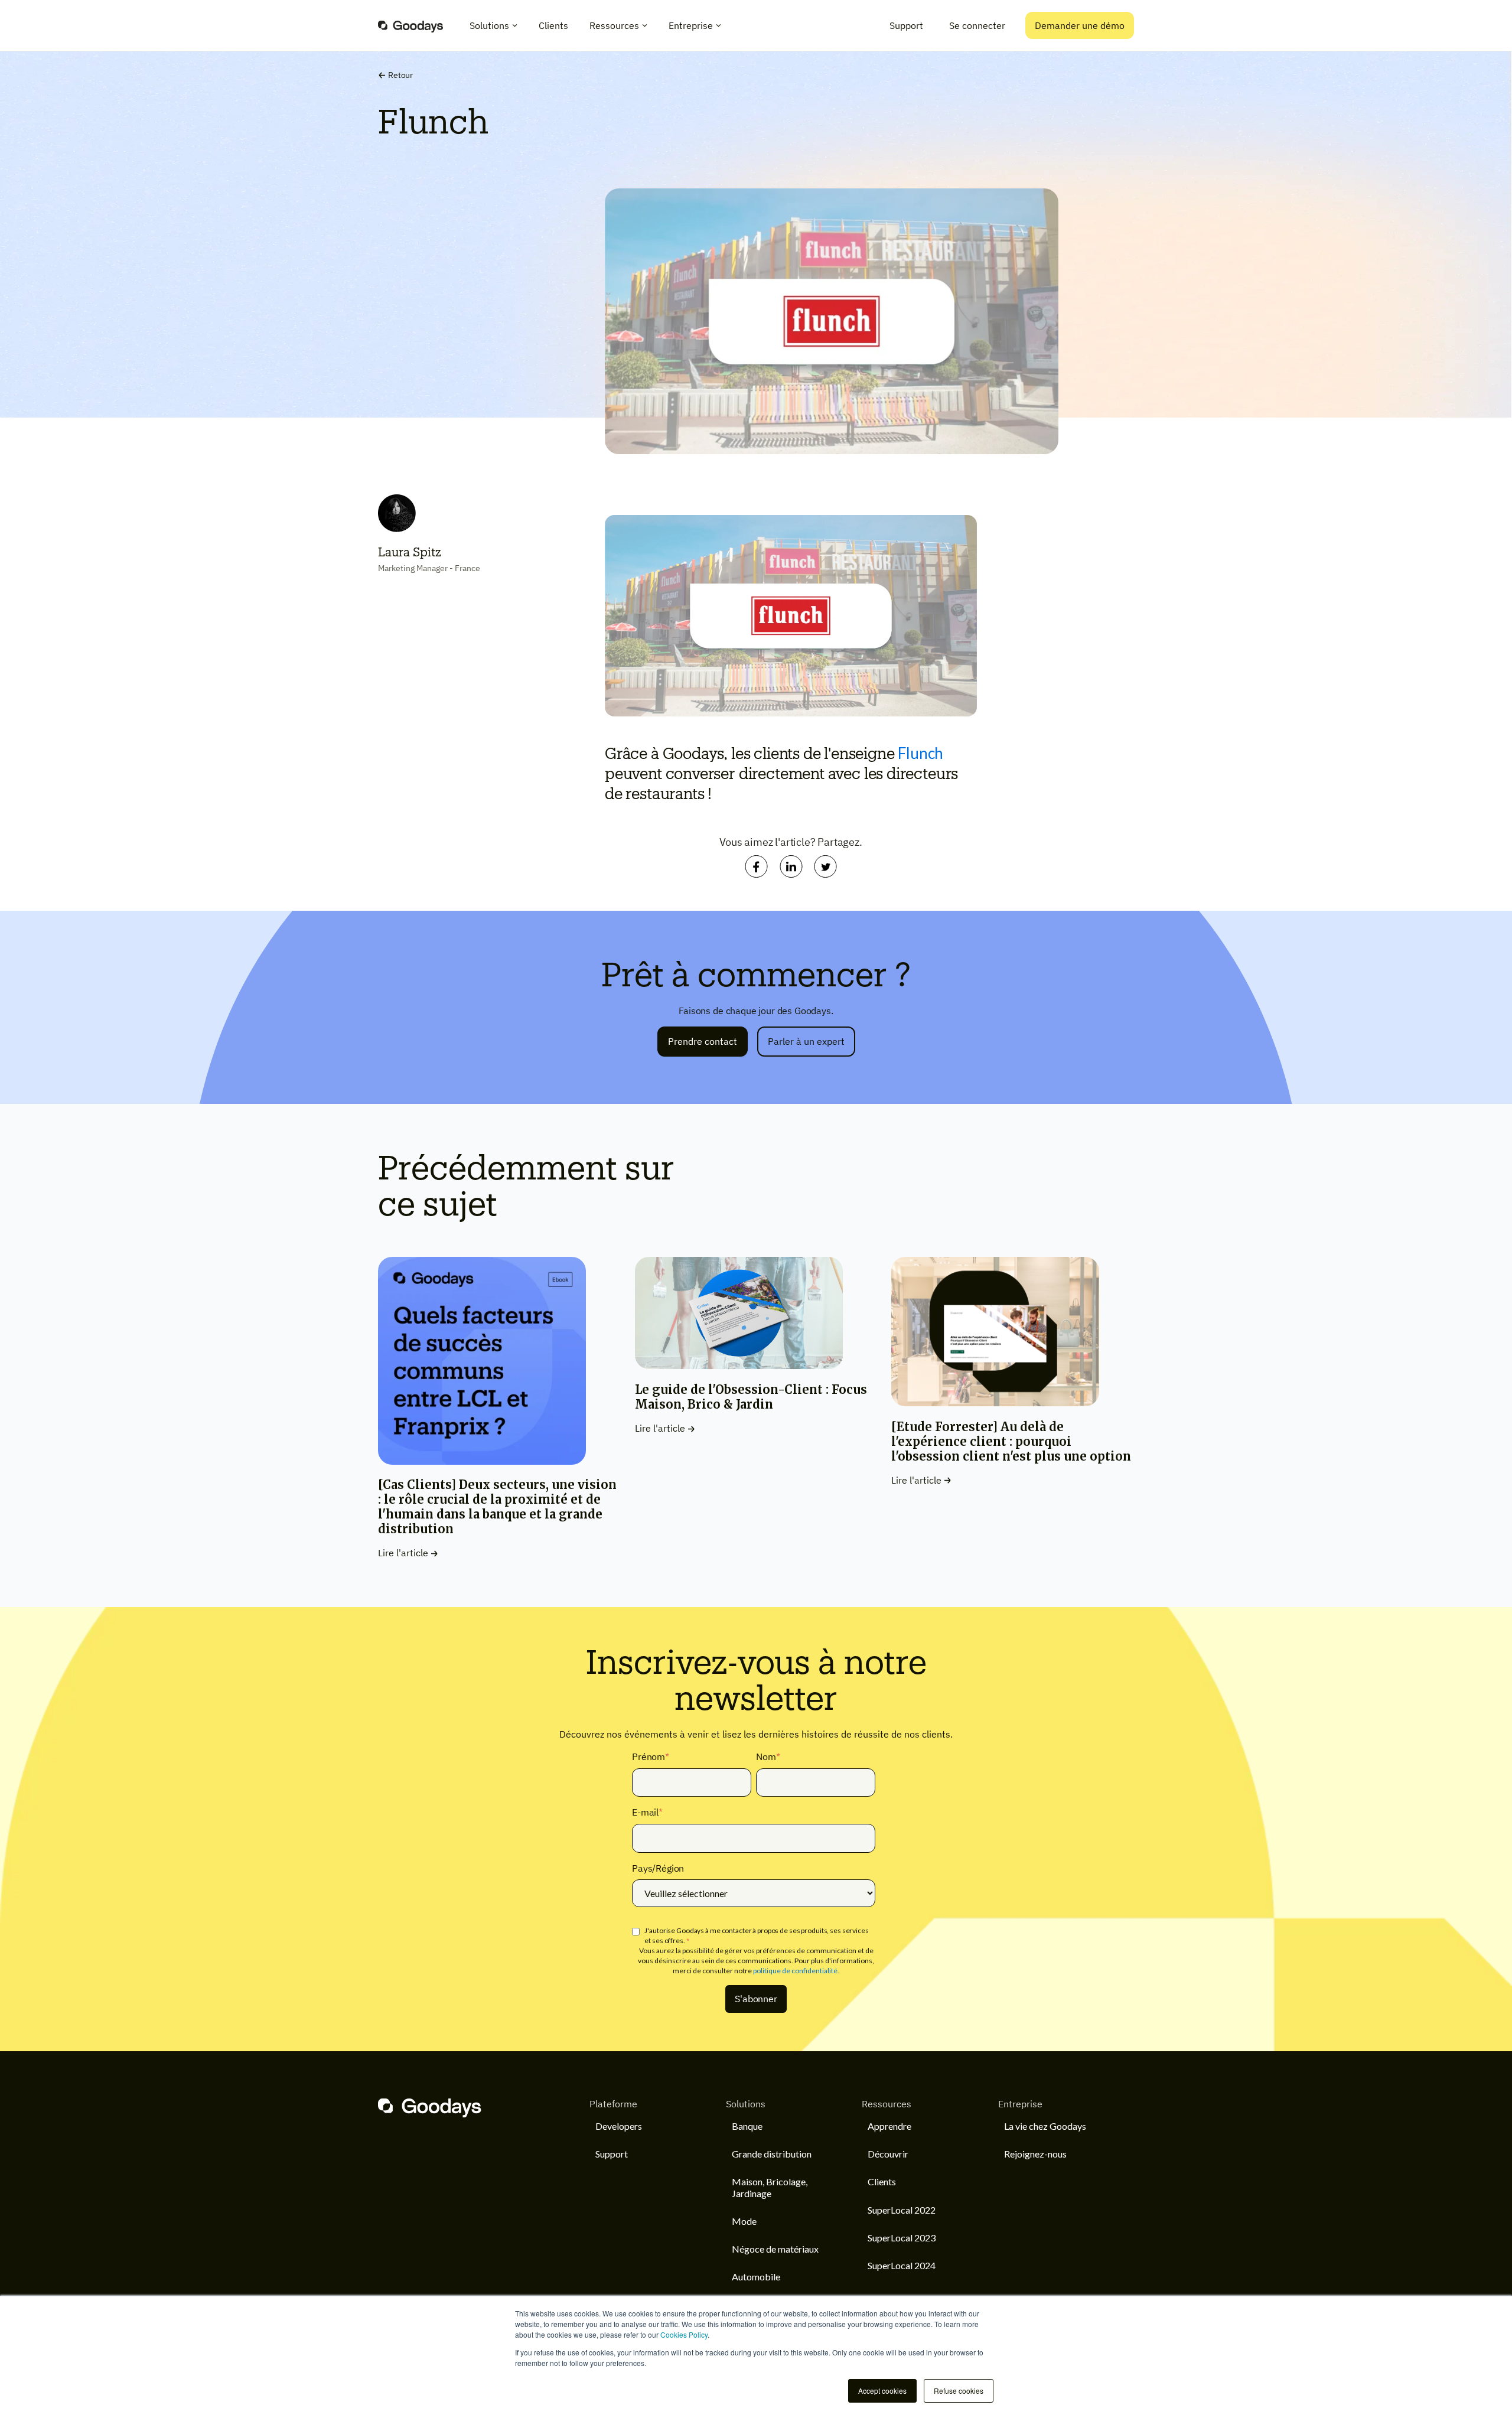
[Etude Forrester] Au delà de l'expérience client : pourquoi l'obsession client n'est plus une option (1011, 1441)
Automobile (756, 2277)
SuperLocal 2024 (902, 2265)
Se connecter (977, 25)
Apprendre (889, 2126)
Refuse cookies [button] (959, 2391)
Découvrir (888, 2154)
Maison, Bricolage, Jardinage (770, 2187)
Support (906, 25)
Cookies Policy (684, 2334)
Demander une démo (1080, 25)
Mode (744, 2221)
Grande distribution (772, 2154)
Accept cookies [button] (882, 2391)
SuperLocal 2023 (902, 2238)
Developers (619, 2126)
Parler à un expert (806, 1041)
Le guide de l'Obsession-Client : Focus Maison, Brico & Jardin (751, 1397)
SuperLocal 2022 (902, 2210)
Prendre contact (703, 1041)
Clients (882, 2181)
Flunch (920, 753)
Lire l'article (403, 1553)
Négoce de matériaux (775, 2249)
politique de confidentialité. (796, 1971)
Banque (747, 2126)
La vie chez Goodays (1045, 2126)
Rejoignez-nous (1035, 2154)
